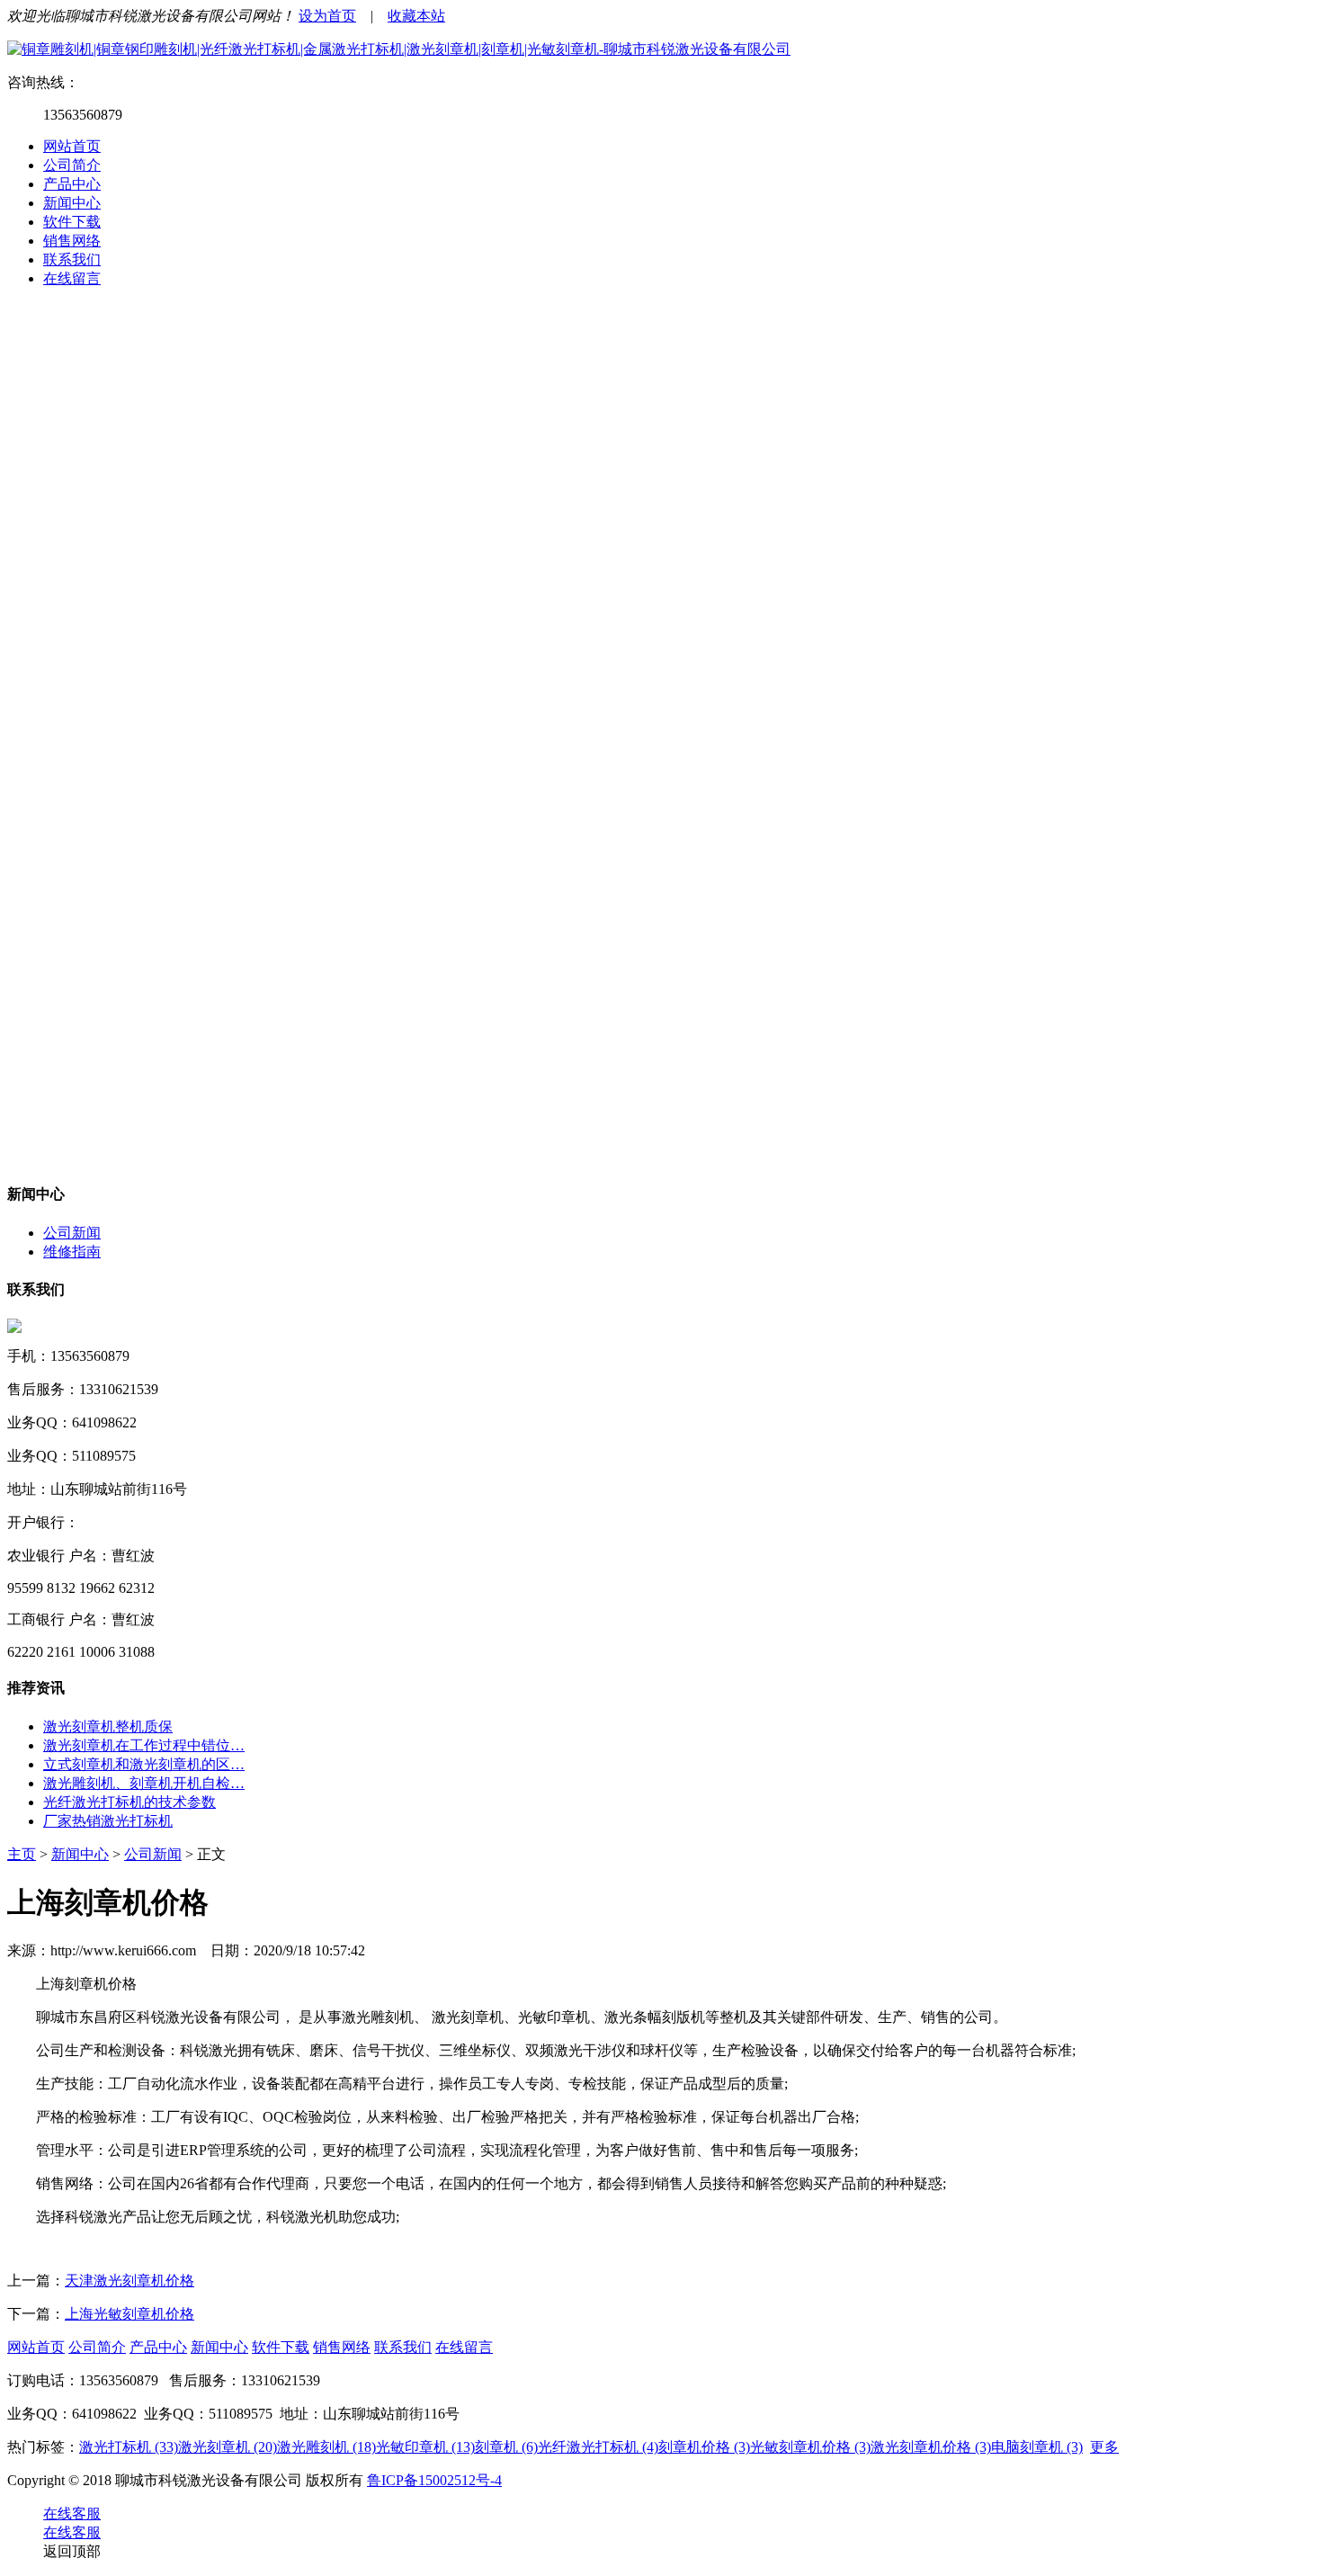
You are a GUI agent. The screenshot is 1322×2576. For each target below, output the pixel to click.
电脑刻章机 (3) (1037, 2447)
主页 (22, 1854)
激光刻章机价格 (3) (931, 2447)
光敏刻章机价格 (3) (810, 2447)
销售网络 (72, 241)
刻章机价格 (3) (704, 2447)
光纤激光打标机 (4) (598, 2447)
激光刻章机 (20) (228, 2447)
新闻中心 (72, 203)
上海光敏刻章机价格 (130, 2314)
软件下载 (72, 222)
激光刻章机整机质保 (108, 1726)
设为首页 (327, 16)
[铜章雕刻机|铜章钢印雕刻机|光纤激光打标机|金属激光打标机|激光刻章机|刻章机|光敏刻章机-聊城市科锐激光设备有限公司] (399, 49)
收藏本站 (416, 16)
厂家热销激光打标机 (108, 1821)
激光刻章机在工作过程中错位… (144, 1745)
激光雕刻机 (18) (326, 2447)
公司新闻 (72, 1233)
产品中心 (72, 184)
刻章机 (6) (506, 2447)
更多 (1104, 2447)
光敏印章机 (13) (425, 2447)
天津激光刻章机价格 (130, 2281)
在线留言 (72, 278)
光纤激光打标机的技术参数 (130, 1802)
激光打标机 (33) (129, 2447)
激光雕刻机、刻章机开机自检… (144, 1783)
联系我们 (72, 259)
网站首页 (72, 146)
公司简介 (72, 165)
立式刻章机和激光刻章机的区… (144, 1764)
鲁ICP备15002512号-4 (434, 2480)
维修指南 (72, 1252)
